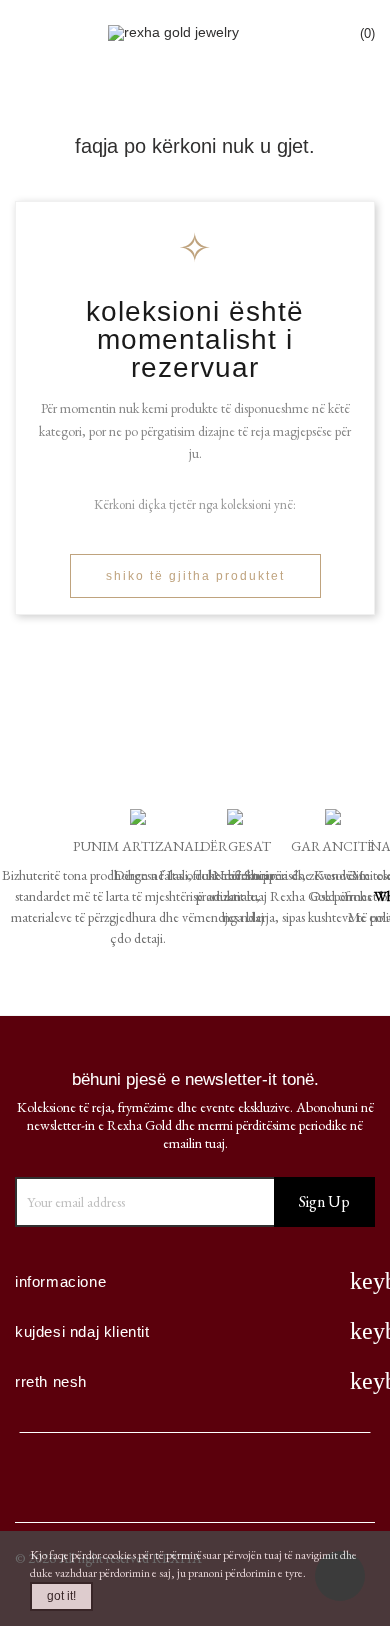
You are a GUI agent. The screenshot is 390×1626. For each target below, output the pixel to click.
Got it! (61, 1596)
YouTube (123, 1479)
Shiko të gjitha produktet (195, 576)
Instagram (195, 1479)
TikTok (339, 1479)
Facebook (51, 1479)
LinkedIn (267, 1479)
